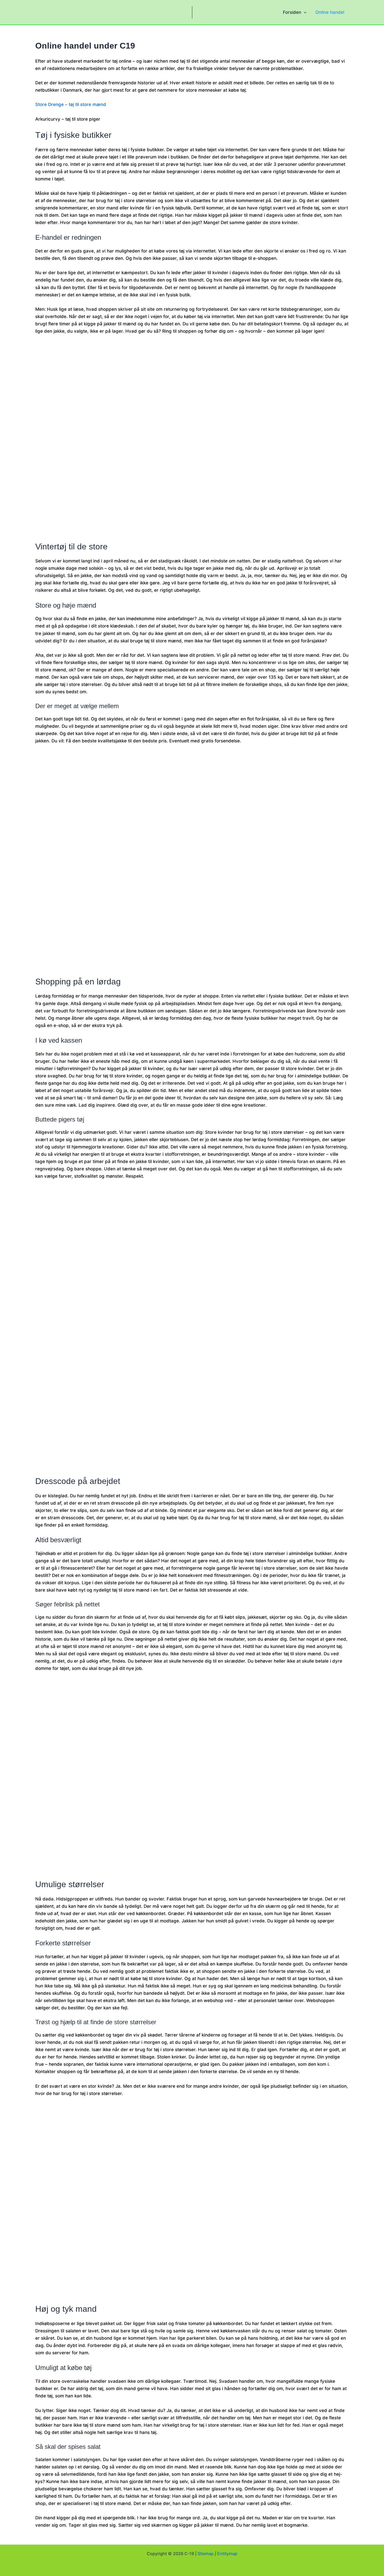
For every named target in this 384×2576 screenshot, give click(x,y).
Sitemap (206, 2554)
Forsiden (292, 12)
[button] (304, 12)
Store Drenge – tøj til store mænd (71, 104)
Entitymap (227, 2554)
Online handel (330, 12)
